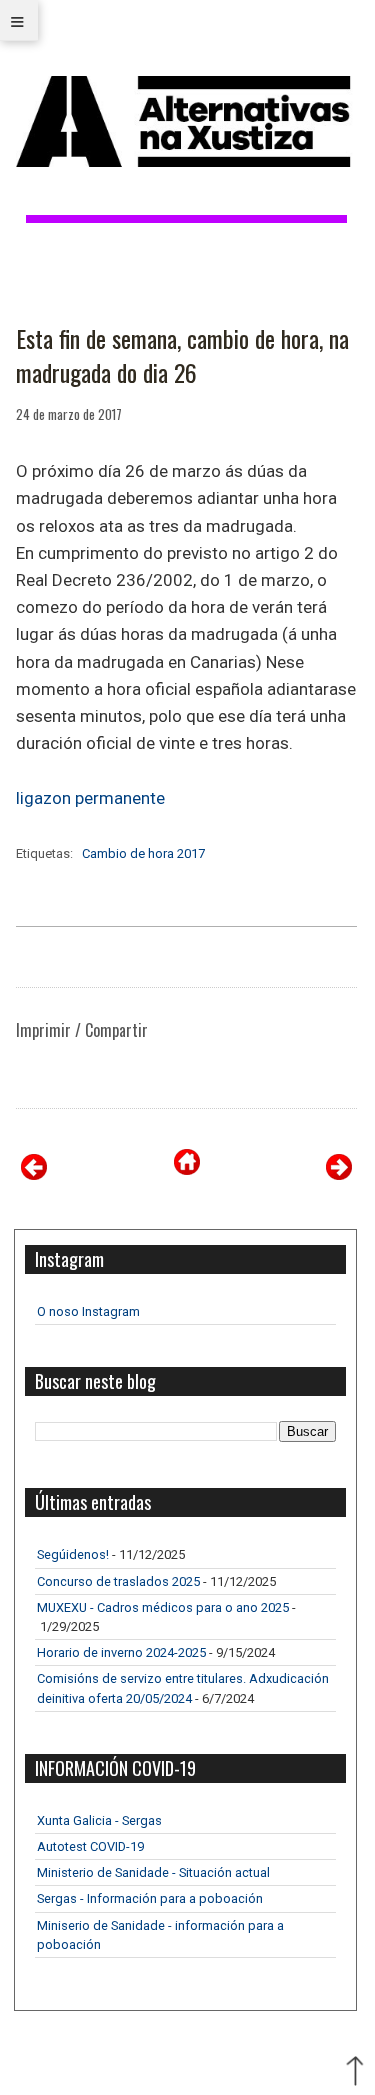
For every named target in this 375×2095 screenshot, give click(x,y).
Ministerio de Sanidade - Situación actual (153, 1872)
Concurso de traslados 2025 (118, 1581)
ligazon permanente (90, 798)
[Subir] (355, 2073)
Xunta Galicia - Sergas (99, 1820)
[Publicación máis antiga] (339, 1174)
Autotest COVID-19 (90, 1846)
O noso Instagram (88, 1311)
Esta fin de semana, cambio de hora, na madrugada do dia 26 (182, 355)
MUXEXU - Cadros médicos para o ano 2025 (163, 1607)
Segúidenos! (73, 1554)
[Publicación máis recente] (34, 1174)
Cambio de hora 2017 (143, 853)
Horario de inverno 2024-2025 (121, 1652)
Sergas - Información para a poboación (150, 1898)
